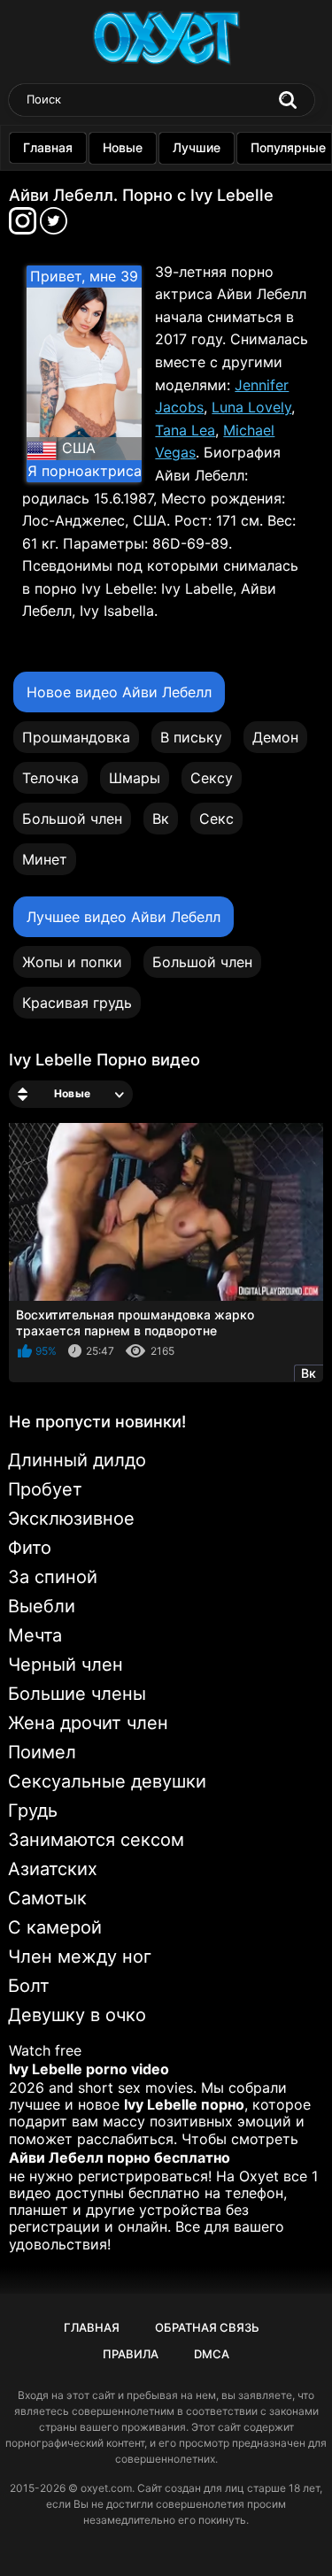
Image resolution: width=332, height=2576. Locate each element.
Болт (29, 1986)
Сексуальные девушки (107, 1781)
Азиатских (53, 1869)
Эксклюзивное (71, 1519)
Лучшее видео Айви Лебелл (124, 917)
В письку (191, 737)
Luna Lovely (251, 407)
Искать (288, 100)
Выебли (42, 1606)
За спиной (53, 1577)
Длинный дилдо (77, 1460)
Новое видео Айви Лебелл (119, 692)
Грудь (33, 1811)
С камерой (55, 1927)
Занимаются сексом (96, 1840)
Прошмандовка (76, 737)
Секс (216, 819)
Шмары (135, 778)
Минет (45, 859)
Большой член (72, 819)
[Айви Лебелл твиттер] (54, 226)
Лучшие (197, 147)
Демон (275, 737)
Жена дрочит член (88, 1723)
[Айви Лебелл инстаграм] (24, 226)
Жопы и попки (72, 962)
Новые (123, 147)
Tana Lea (185, 430)
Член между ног (80, 1957)
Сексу (212, 778)
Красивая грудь (77, 1003)
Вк (161, 819)
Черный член (66, 1665)
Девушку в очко (77, 2015)
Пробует (45, 1489)
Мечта (35, 1635)
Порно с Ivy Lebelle (198, 195)
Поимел (42, 1752)
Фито (30, 1548)
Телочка (50, 778)
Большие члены (77, 1694)
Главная (48, 147)
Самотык (47, 1898)
